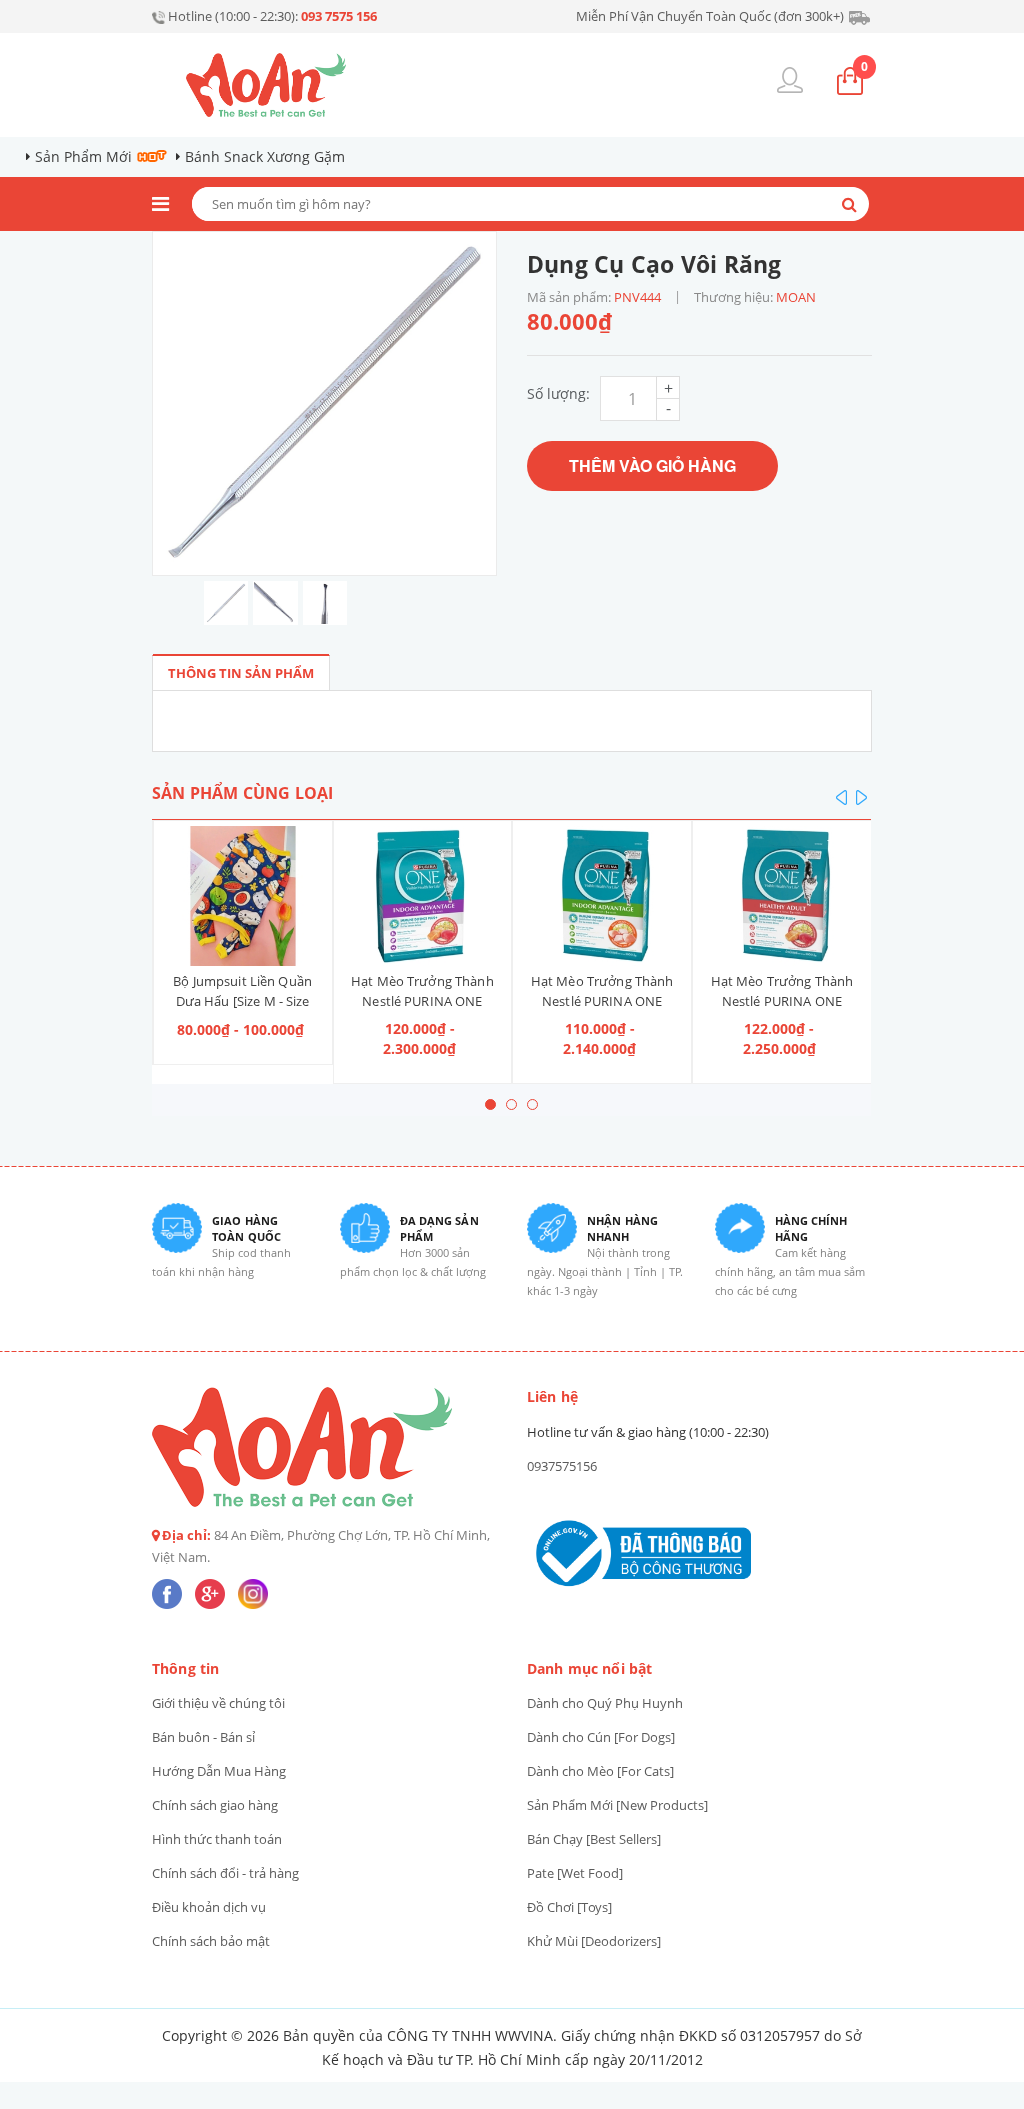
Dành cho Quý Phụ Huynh (605, 1703)
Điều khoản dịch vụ (209, 1907)
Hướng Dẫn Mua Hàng (219, 1771)
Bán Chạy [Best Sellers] (594, 1839)
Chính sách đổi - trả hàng (225, 1873)
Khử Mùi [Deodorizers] (594, 1941)
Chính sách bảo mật (211, 1941)
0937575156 (562, 1466)
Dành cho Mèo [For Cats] (600, 1771)
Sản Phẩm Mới (83, 156)
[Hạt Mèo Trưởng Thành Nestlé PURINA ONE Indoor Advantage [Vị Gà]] (602, 896)
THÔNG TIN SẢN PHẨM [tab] (241, 673)
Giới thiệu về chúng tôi (218, 1703)
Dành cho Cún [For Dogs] (601, 1737)
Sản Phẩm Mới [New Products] (617, 1805)
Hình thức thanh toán (217, 1839)
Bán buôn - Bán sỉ (203, 1737)
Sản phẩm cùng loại (242, 793)
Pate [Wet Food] (575, 1873)
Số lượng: (558, 393)
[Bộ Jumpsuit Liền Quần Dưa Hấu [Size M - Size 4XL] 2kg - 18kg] (243, 896)
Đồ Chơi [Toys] (569, 1907)
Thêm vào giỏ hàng (652, 465)
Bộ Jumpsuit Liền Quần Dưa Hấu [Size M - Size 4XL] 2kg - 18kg (242, 1001)
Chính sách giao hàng (215, 1805)
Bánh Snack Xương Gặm (265, 156)
